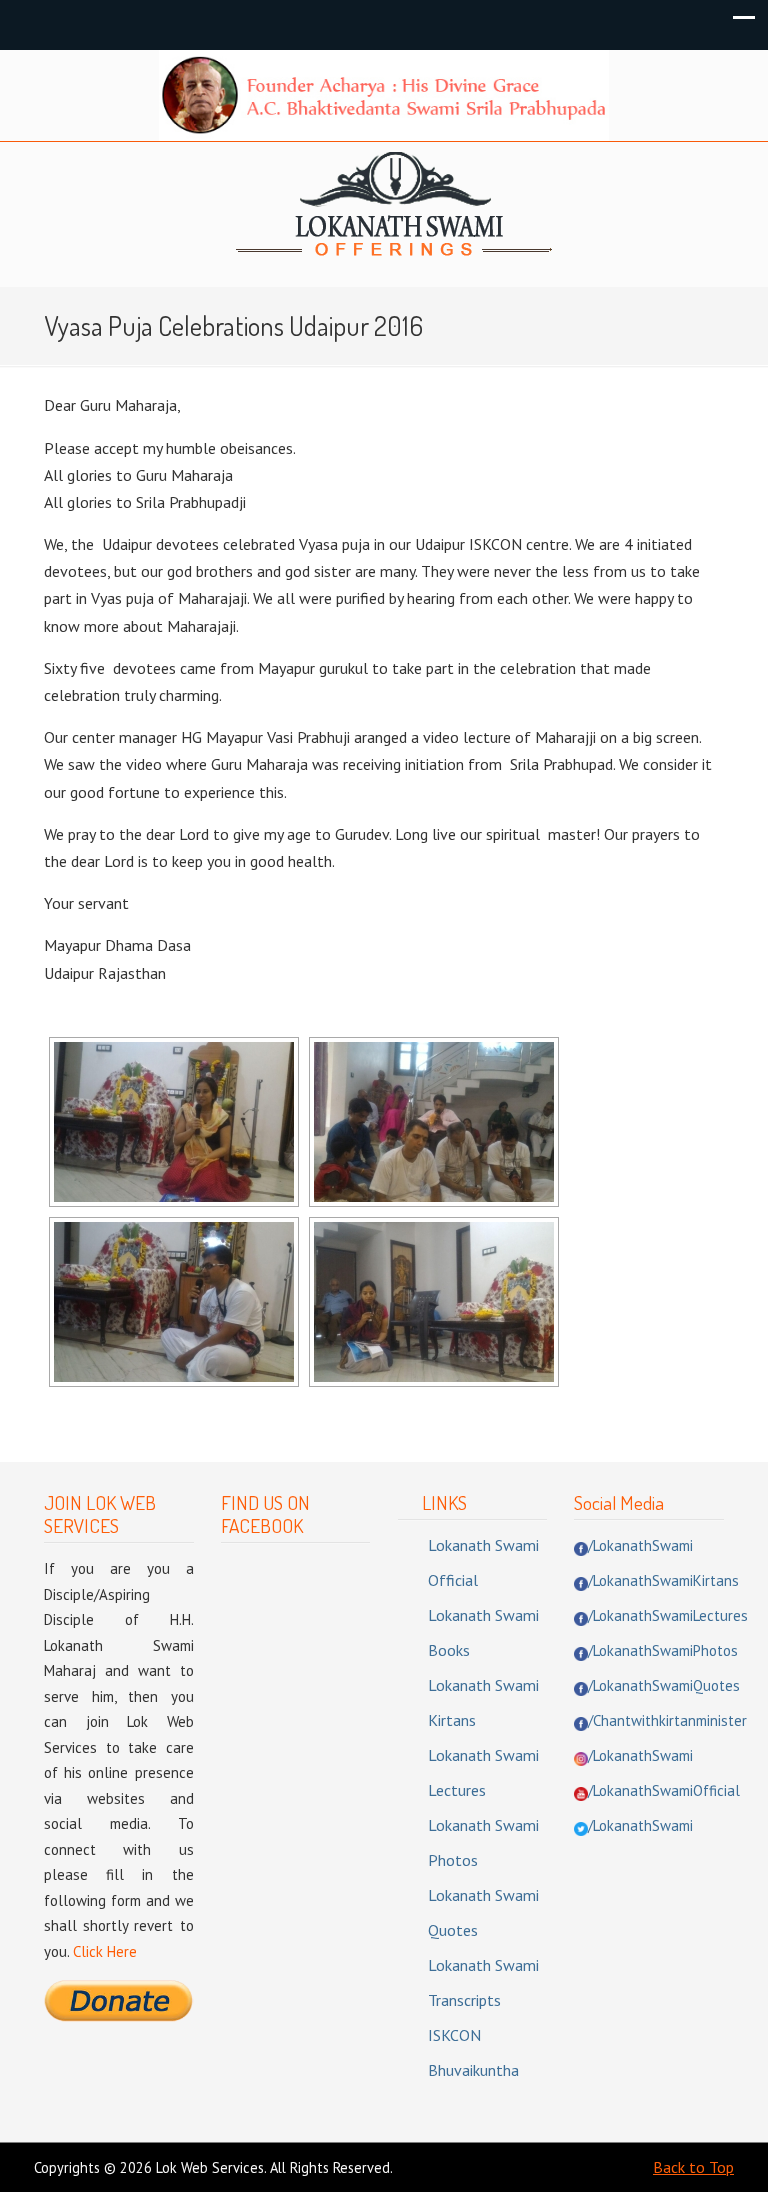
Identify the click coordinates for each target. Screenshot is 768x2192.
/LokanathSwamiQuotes (664, 1685)
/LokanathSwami (640, 1545)
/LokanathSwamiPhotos (663, 1650)
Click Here (105, 1951)
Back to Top (693, 2167)
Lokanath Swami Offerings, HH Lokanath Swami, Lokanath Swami (394, 205)
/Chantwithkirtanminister (667, 1720)
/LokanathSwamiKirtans (663, 1580)
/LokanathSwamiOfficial (664, 1790)
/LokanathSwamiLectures (668, 1615)
